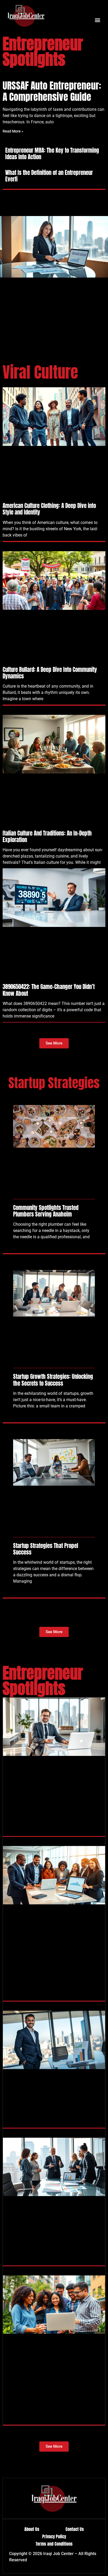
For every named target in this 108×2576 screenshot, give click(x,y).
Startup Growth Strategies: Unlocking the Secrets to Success (53, 1380)
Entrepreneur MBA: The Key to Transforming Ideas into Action (52, 154)
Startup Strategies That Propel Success (46, 1549)
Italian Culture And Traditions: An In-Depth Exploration (47, 836)
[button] (97, 20)
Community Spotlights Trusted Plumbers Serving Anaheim (46, 1211)
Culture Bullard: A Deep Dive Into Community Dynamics (50, 673)
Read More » (13, 131)
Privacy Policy (54, 2536)
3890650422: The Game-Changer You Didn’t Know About (49, 990)
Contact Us (75, 2529)
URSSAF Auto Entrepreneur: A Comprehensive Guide (52, 91)
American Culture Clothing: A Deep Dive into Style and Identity (49, 509)
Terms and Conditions (54, 2544)
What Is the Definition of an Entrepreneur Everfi (49, 176)
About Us (32, 2529)
